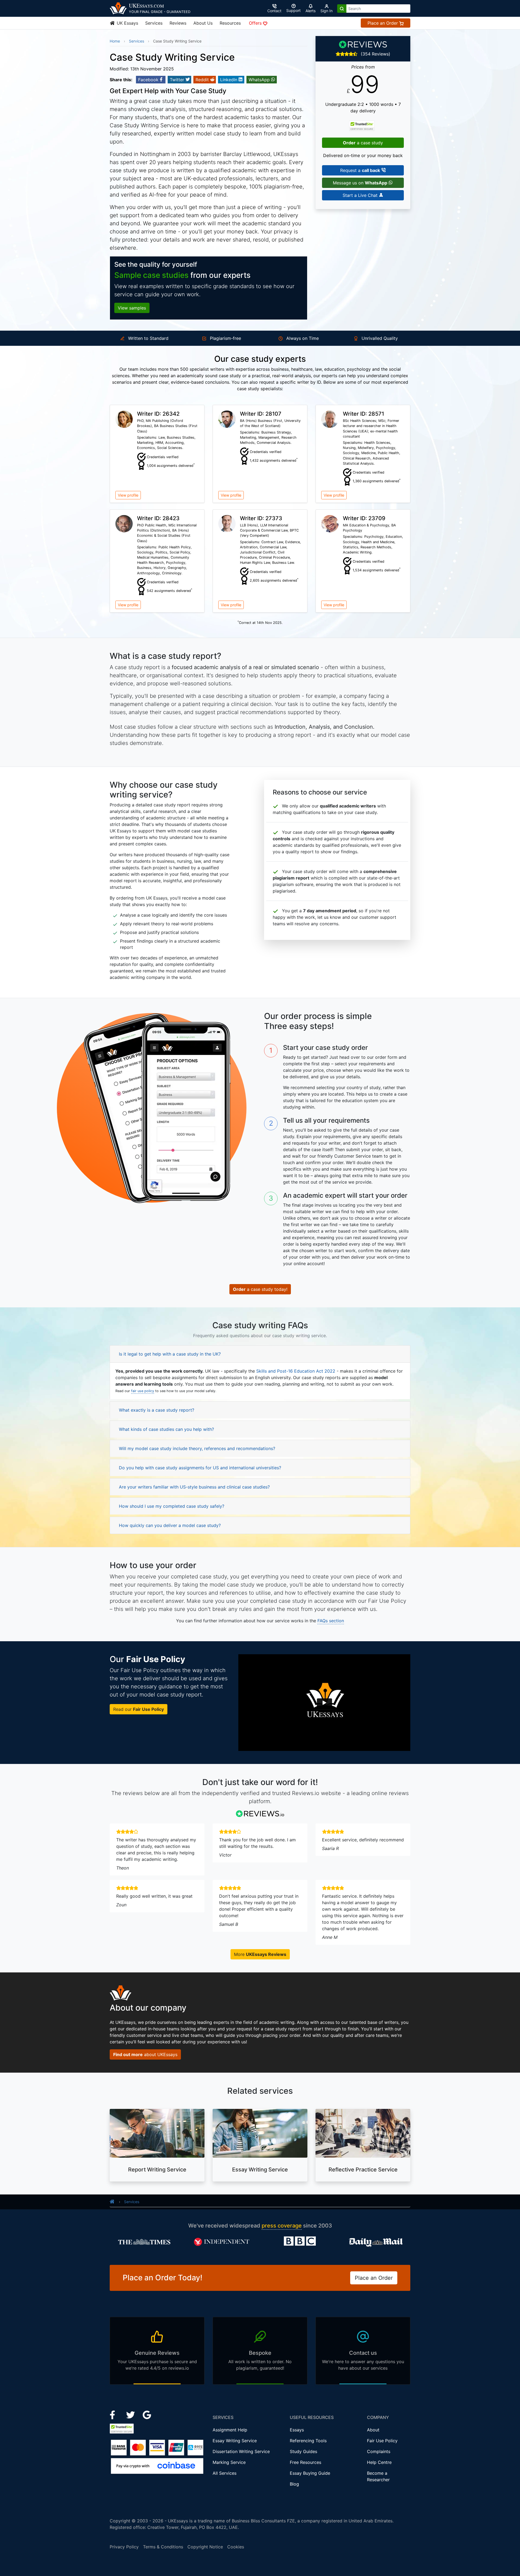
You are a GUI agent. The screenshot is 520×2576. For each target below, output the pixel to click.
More (260, 1954)
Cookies (236, 2547)
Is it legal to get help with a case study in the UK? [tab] (170, 1354)
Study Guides (303, 2451)
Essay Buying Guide (310, 2473)
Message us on (360, 183)
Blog (294, 2484)
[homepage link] (112, 2202)
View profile (128, 495)
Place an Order (383, 23)
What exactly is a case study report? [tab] (157, 1410)
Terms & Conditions (163, 2547)
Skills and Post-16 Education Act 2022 (296, 1371)
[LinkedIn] (131, 2414)
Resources (230, 23)
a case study (363, 143)
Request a (360, 170)
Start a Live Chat (361, 195)
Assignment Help (230, 2430)
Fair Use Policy (382, 2441)
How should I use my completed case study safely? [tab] (172, 1506)
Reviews (178, 23)
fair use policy (143, 1391)
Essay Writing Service (235, 2441)
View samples (132, 308)
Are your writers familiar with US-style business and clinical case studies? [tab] (194, 1487)
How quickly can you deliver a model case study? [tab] (170, 1525)
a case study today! (260, 1289)
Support (293, 10)
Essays (297, 2430)
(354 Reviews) (376, 54)
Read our (139, 1709)
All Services (225, 2473)
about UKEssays (145, 2054)
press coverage (282, 2226)
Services (154, 23)
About (373, 2430)
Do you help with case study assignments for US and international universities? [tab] (200, 1468)
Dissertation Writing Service (241, 2451)
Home (115, 41)
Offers (256, 23)
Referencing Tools (308, 2441)
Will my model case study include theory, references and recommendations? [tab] (197, 1448)
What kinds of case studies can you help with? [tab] (166, 1429)
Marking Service (229, 2462)
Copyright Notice (205, 2547)
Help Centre (379, 2462)
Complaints (379, 2451)
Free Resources (305, 2462)
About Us (203, 23)
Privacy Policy (124, 2547)
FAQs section (331, 1621)
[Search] (342, 9)
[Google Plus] (147, 2414)
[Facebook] (115, 2414)
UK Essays (127, 23)
